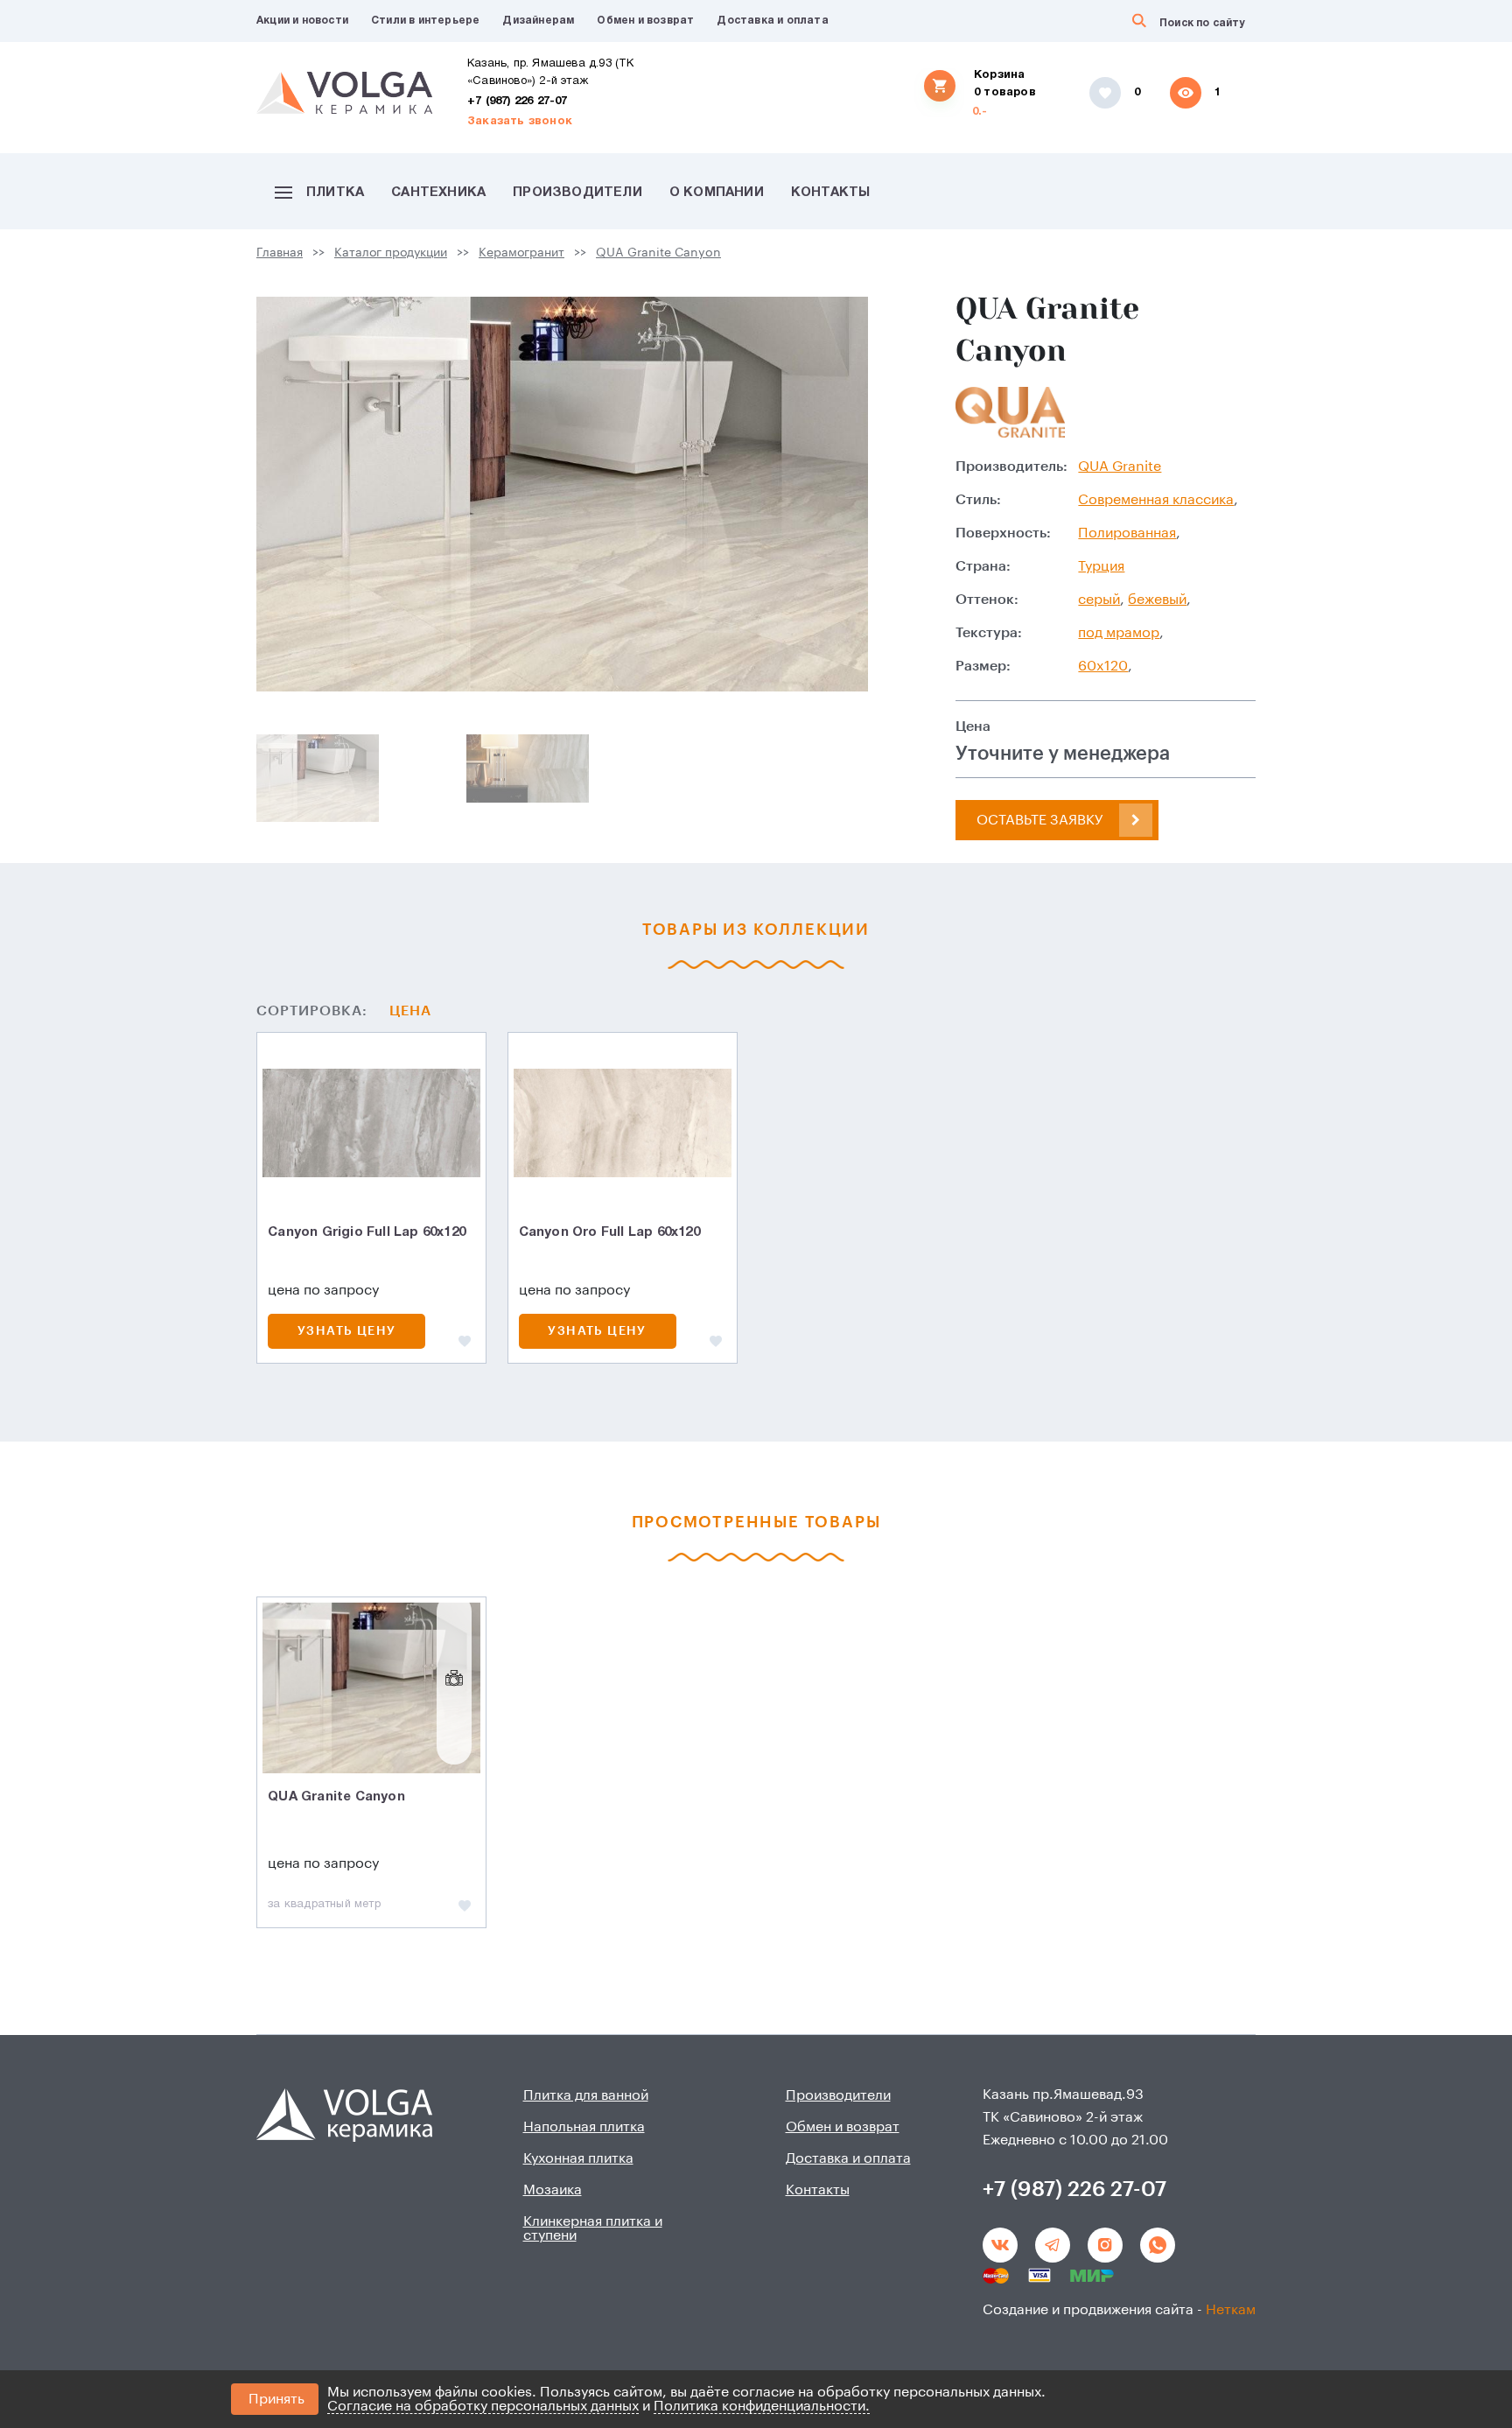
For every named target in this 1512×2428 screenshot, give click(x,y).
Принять (276, 2399)
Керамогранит (521, 253)
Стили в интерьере (425, 21)
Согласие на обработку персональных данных (483, 2406)
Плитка (335, 193)
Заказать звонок (520, 122)
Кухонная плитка (578, 2158)
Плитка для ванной (586, 2095)
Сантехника (438, 193)
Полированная (1127, 533)
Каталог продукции (391, 253)
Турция (1101, 566)
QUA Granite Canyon (658, 253)
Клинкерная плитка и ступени (593, 2228)
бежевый (1157, 600)
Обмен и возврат (645, 21)
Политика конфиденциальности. (762, 2406)
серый (1099, 600)
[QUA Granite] (1010, 412)
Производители (577, 193)
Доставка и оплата (772, 21)
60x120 (1103, 666)
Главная (280, 253)
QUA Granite (1120, 467)
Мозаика (553, 2190)
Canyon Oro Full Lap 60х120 (609, 1232)
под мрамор (1119, 633)
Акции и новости (302, 21)
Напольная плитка (584, 2127)
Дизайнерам (538, 21)
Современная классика (1156, 500)
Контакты (831, 193)
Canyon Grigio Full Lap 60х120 (367, 1232)
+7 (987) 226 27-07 (518, 102)
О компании (717, 193)
